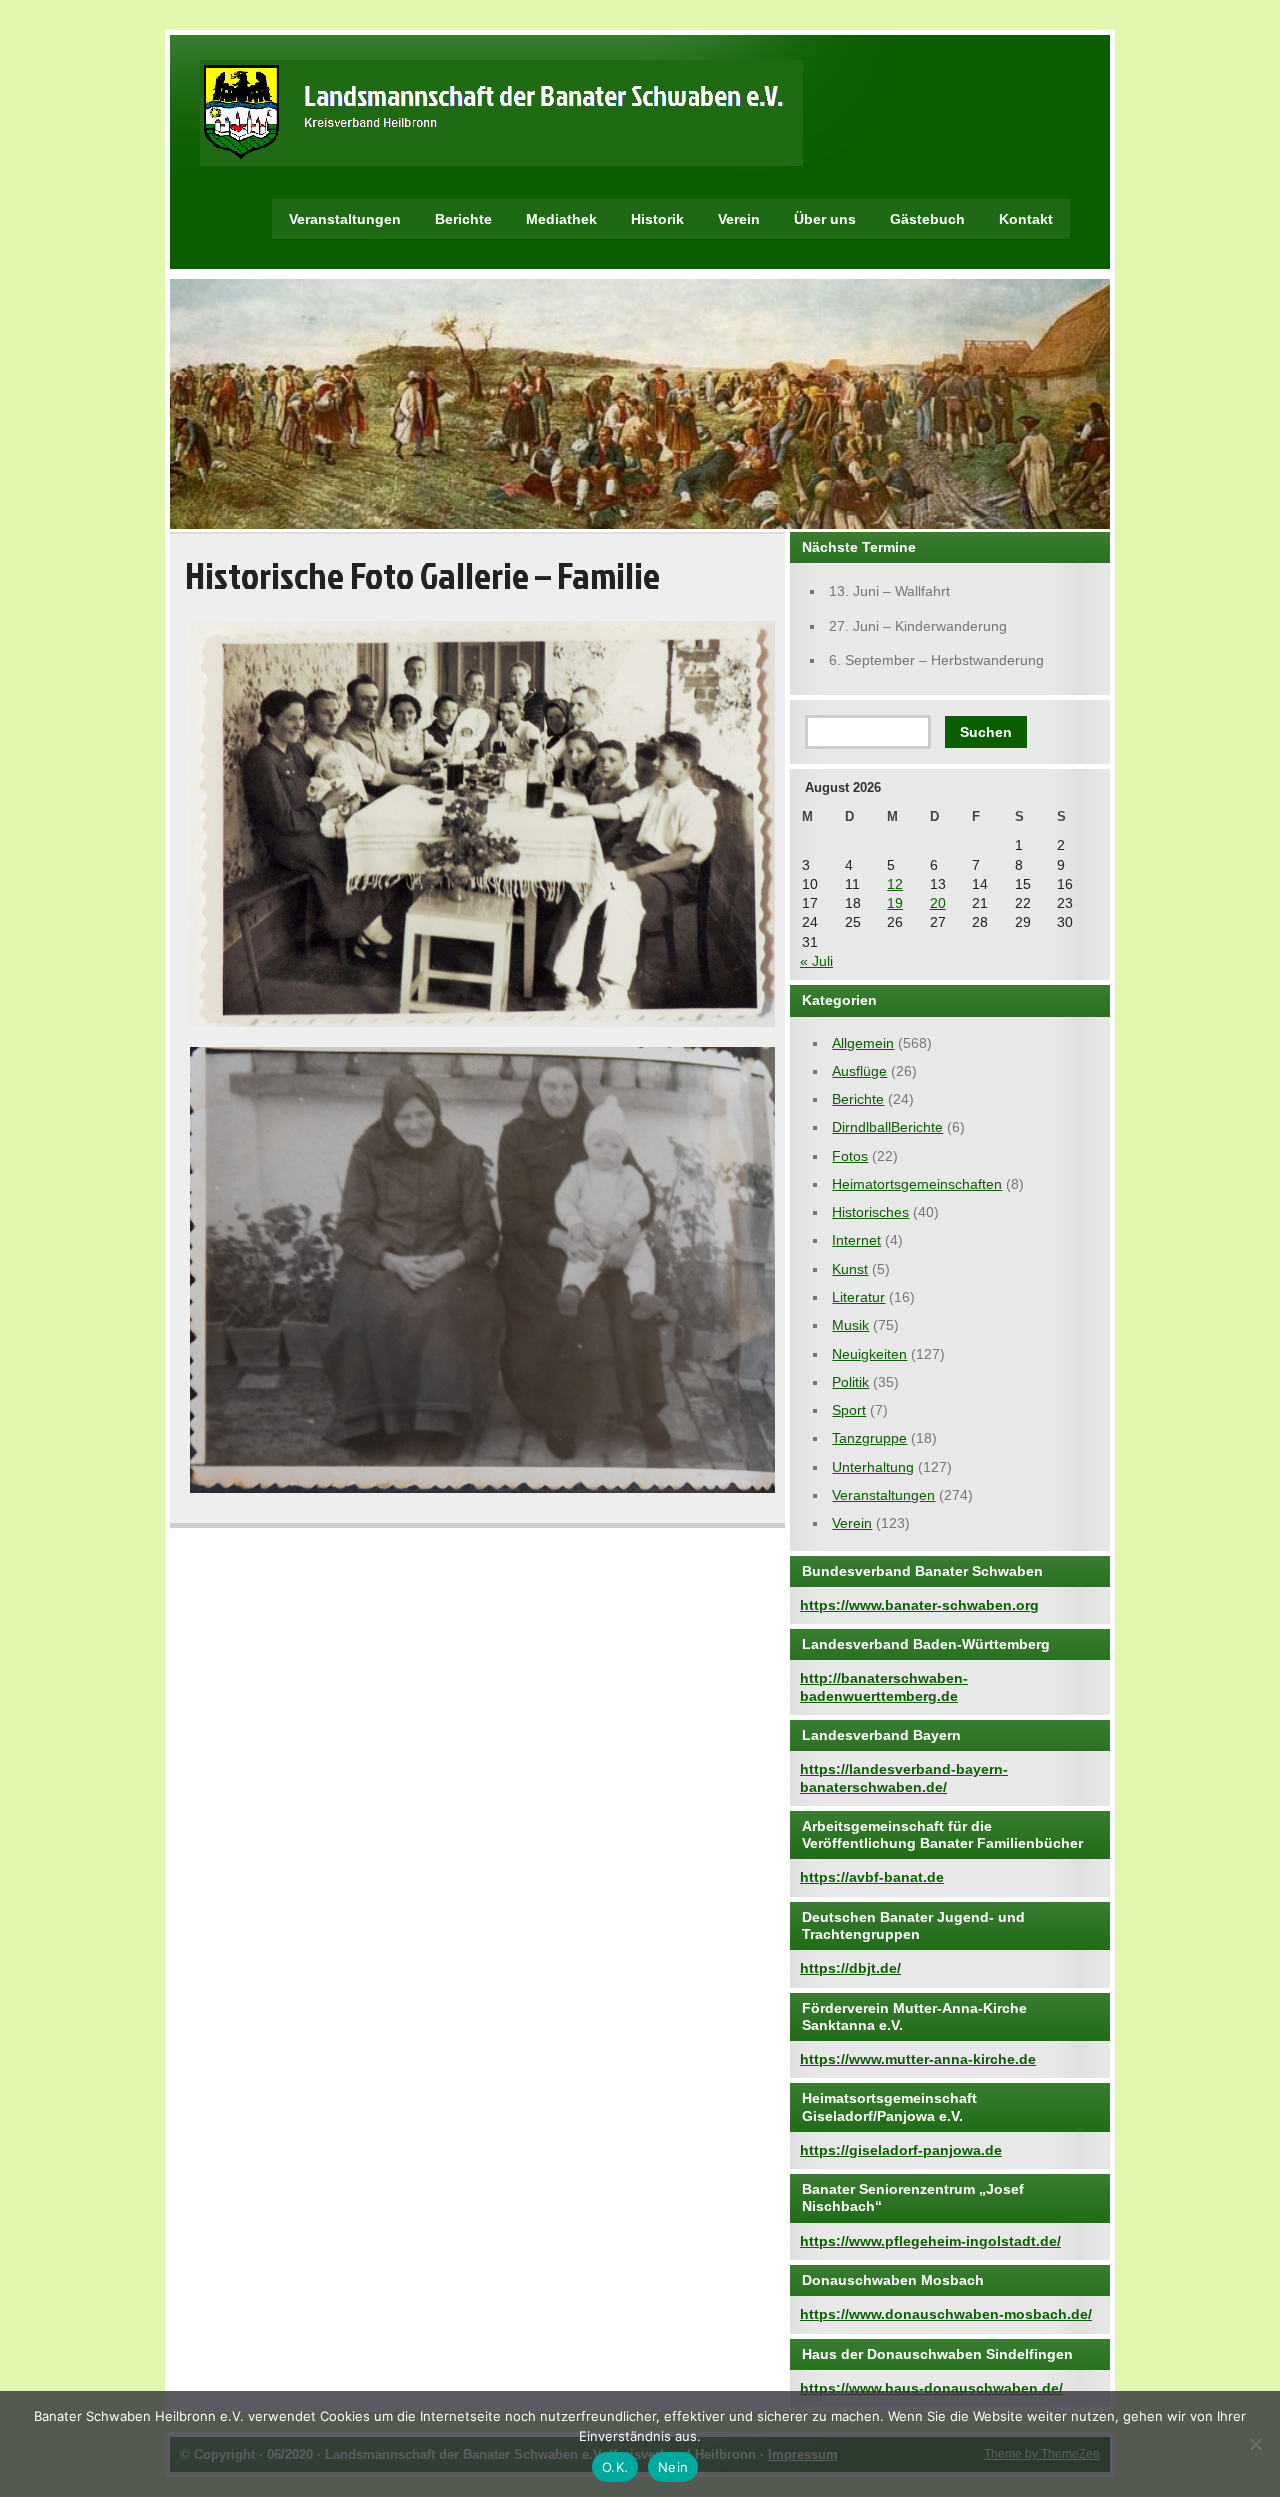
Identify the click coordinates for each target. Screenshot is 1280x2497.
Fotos (850, 1156)
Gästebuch (927, 219)
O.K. (615, 2467)
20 (938, 903)
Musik (850, 1325)
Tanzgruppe (869, 1438)
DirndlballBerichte (887, 1127)
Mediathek (561, 219)
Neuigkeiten (869, 1354)
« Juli (816, 961)
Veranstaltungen (345, 219)
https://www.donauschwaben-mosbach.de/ (946, 2314)
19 (895, 903)
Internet (856, 1240)
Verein (739, 219)
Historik (657, 219)
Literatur (858, 1297)
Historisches (870, 1212)
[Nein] (1255, 2444)
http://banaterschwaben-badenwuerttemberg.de (884, 1686)
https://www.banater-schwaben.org (919, 1605)
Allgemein (863, 1043)
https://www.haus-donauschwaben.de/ (931, 2388)
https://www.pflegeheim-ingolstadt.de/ (930, 2241)
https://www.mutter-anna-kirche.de (918, 2059)
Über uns (825, 219)
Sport (849, 1410)
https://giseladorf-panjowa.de (901, 2150)
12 (895, 884)
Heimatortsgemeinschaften (917, 1184)
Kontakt (1026, 219)
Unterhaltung (873, 1467)
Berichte (463, 219)
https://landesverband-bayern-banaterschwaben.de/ (904, 1777)
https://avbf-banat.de (872, 1877)
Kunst (850, 1269)
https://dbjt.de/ (850, 1968)
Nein (673, 2467)
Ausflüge (859, 1071)
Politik (850, 1382)
